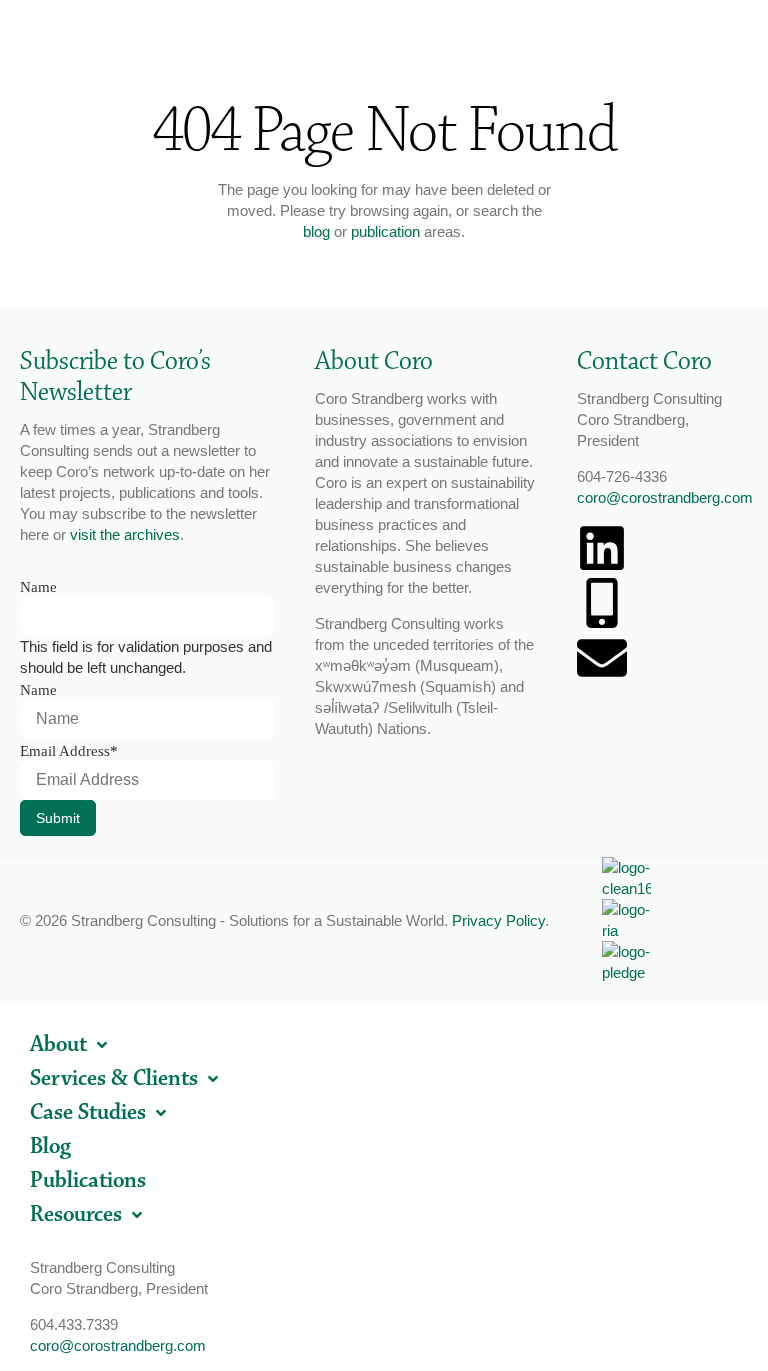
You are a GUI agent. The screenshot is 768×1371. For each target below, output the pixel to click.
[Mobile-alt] (602, 603)
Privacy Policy (498, 920)
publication (385, 231)
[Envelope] (602, 658)
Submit (58, 818)
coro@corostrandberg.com (665, 497)
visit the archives (125, 534)
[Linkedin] (602, 548)
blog (316, 231)
